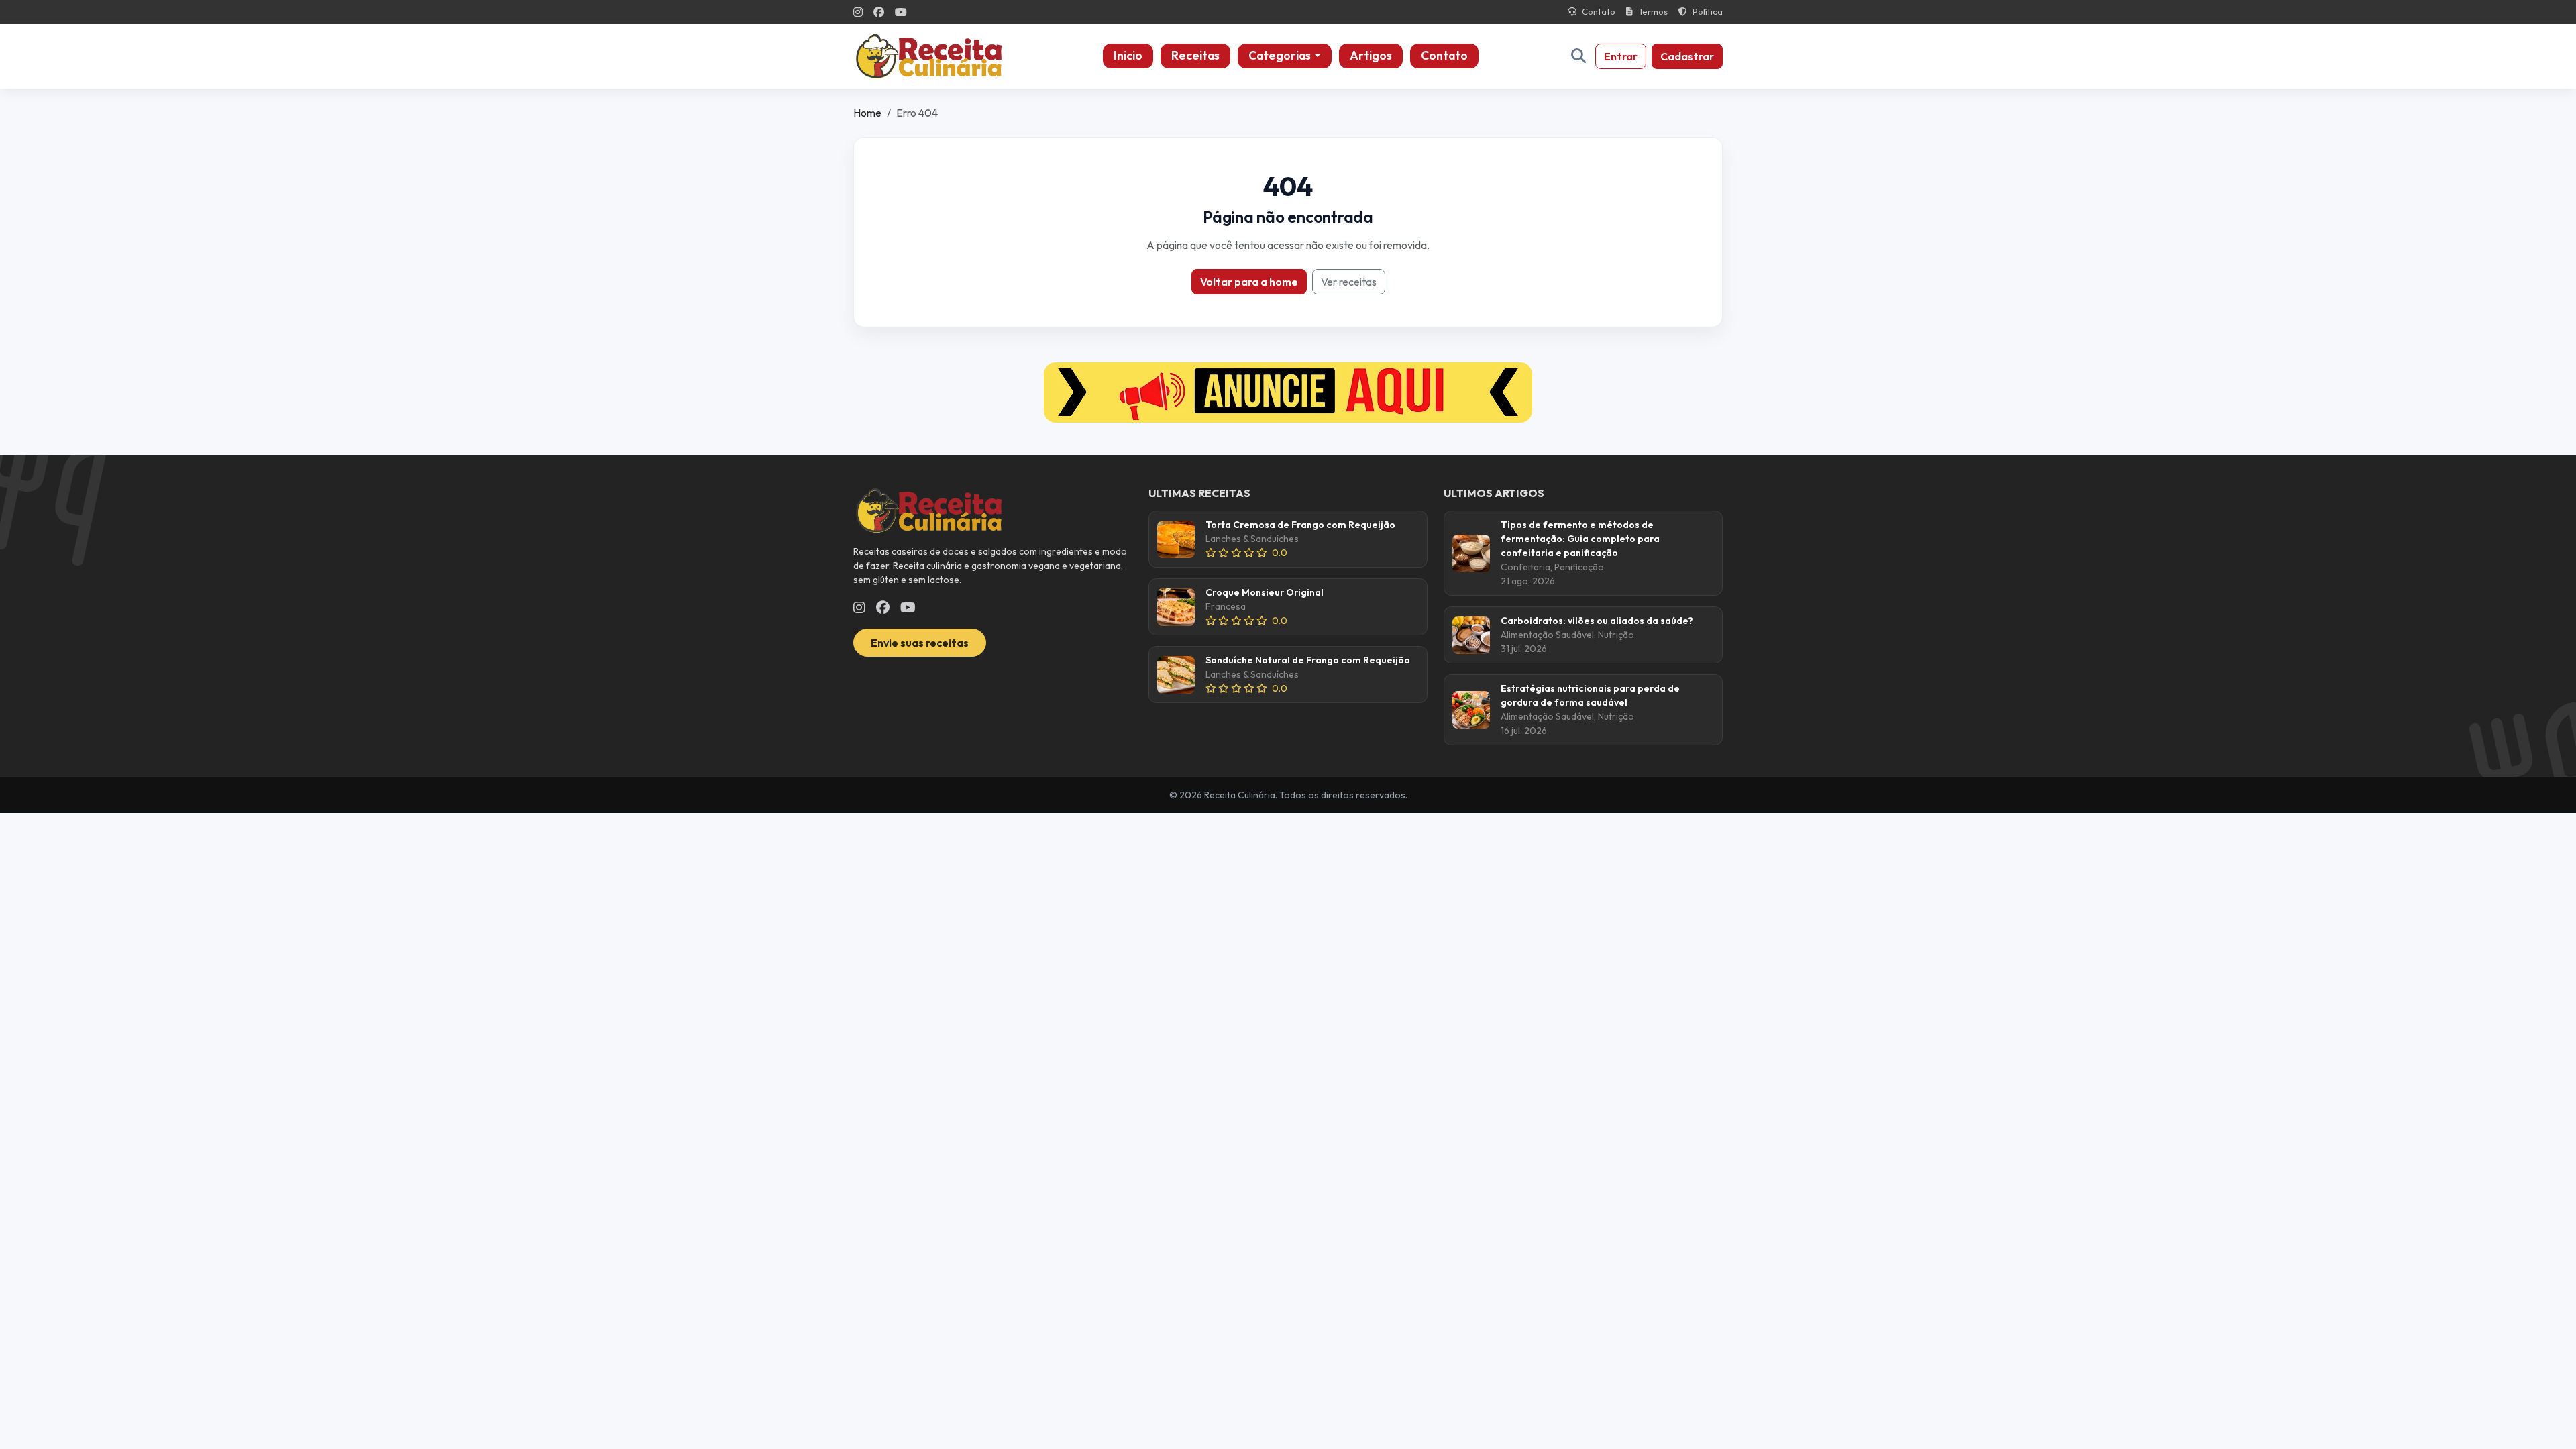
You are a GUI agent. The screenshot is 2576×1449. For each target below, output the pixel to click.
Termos (1653, 11)
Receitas (1195, 55)
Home (867, 113)
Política (1708, 11)
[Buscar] (1578, 56)
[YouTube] (901, 12)
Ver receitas (1349, 282)
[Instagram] (858, 12)
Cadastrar (1687, 56)
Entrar (1621, 56)
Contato (1599, 11)
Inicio (1128, 55)
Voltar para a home (1249, 282)
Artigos (1371, 55)
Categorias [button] (1280, 55)
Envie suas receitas (920, 643)
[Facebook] (879, 12)
